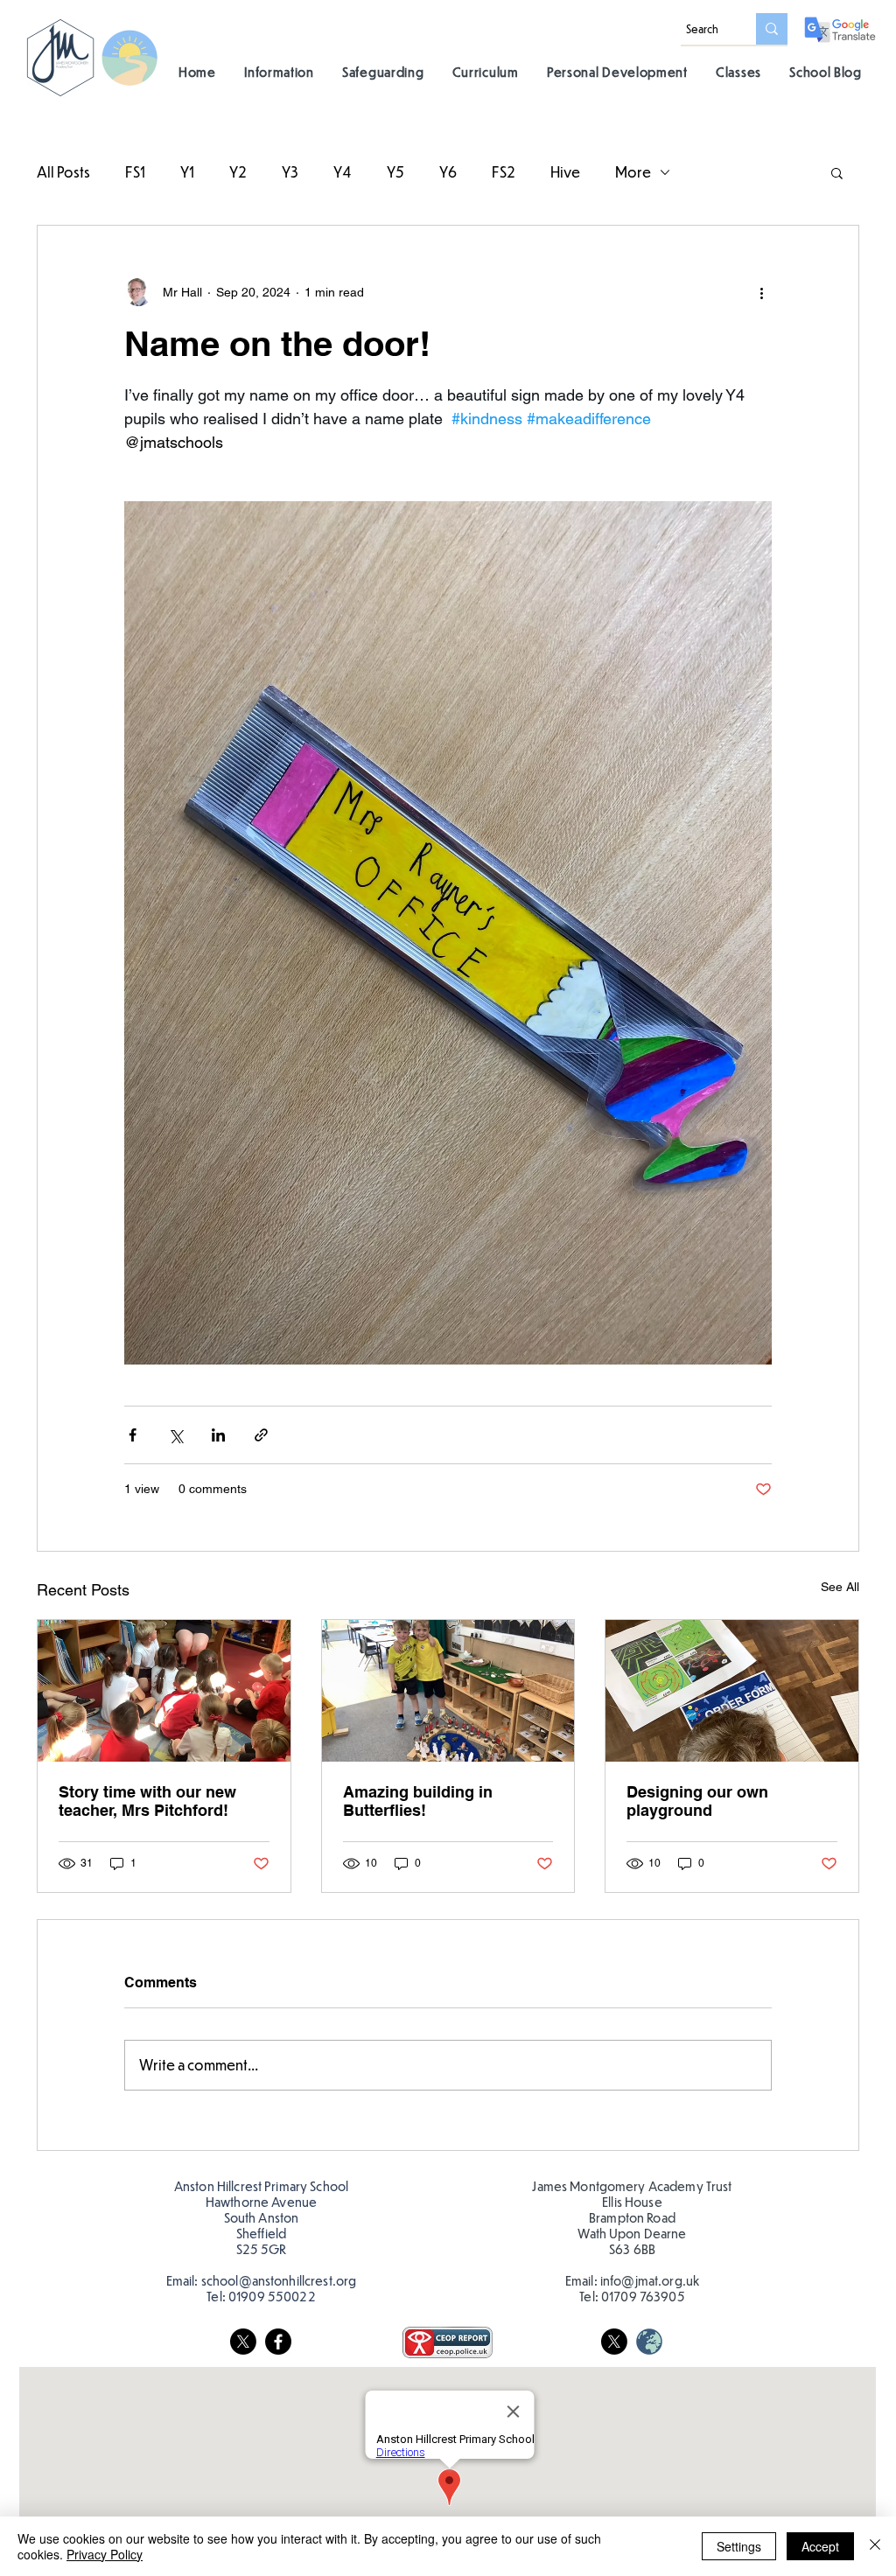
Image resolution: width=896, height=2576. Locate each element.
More (633, 172)
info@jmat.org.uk (650, 2280)
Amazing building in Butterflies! (418, 1801)
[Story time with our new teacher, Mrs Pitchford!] (164, 1691)
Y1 (187, 172)
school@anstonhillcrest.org (279, 2280)
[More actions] (761, 292)
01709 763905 (643, 2296)
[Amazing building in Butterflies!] (448, 1691)
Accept (820, 2546)
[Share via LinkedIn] (218, 1435)
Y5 (395, 172)
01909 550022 (272, 2296)
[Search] (772, 29)
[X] (243, 2342)
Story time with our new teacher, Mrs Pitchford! (147, 1801)
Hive (565, 172)
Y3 (290, 172)
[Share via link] (261, 1435)
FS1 (135, 172)
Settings (739, 2546)
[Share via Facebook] (133, 1435)
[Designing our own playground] (732, 1691)
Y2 (238, 172)
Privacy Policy (105, 2554)
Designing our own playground (697, 1801)
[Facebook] (278, 2342)
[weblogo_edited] (649, 2342)
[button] (279, 71)
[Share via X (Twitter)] (175, 1435)
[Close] (875, 2546)
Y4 (343, 172)
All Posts (63, 172)
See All (840, 1587)
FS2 (504, 172)
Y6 (448, 172)
